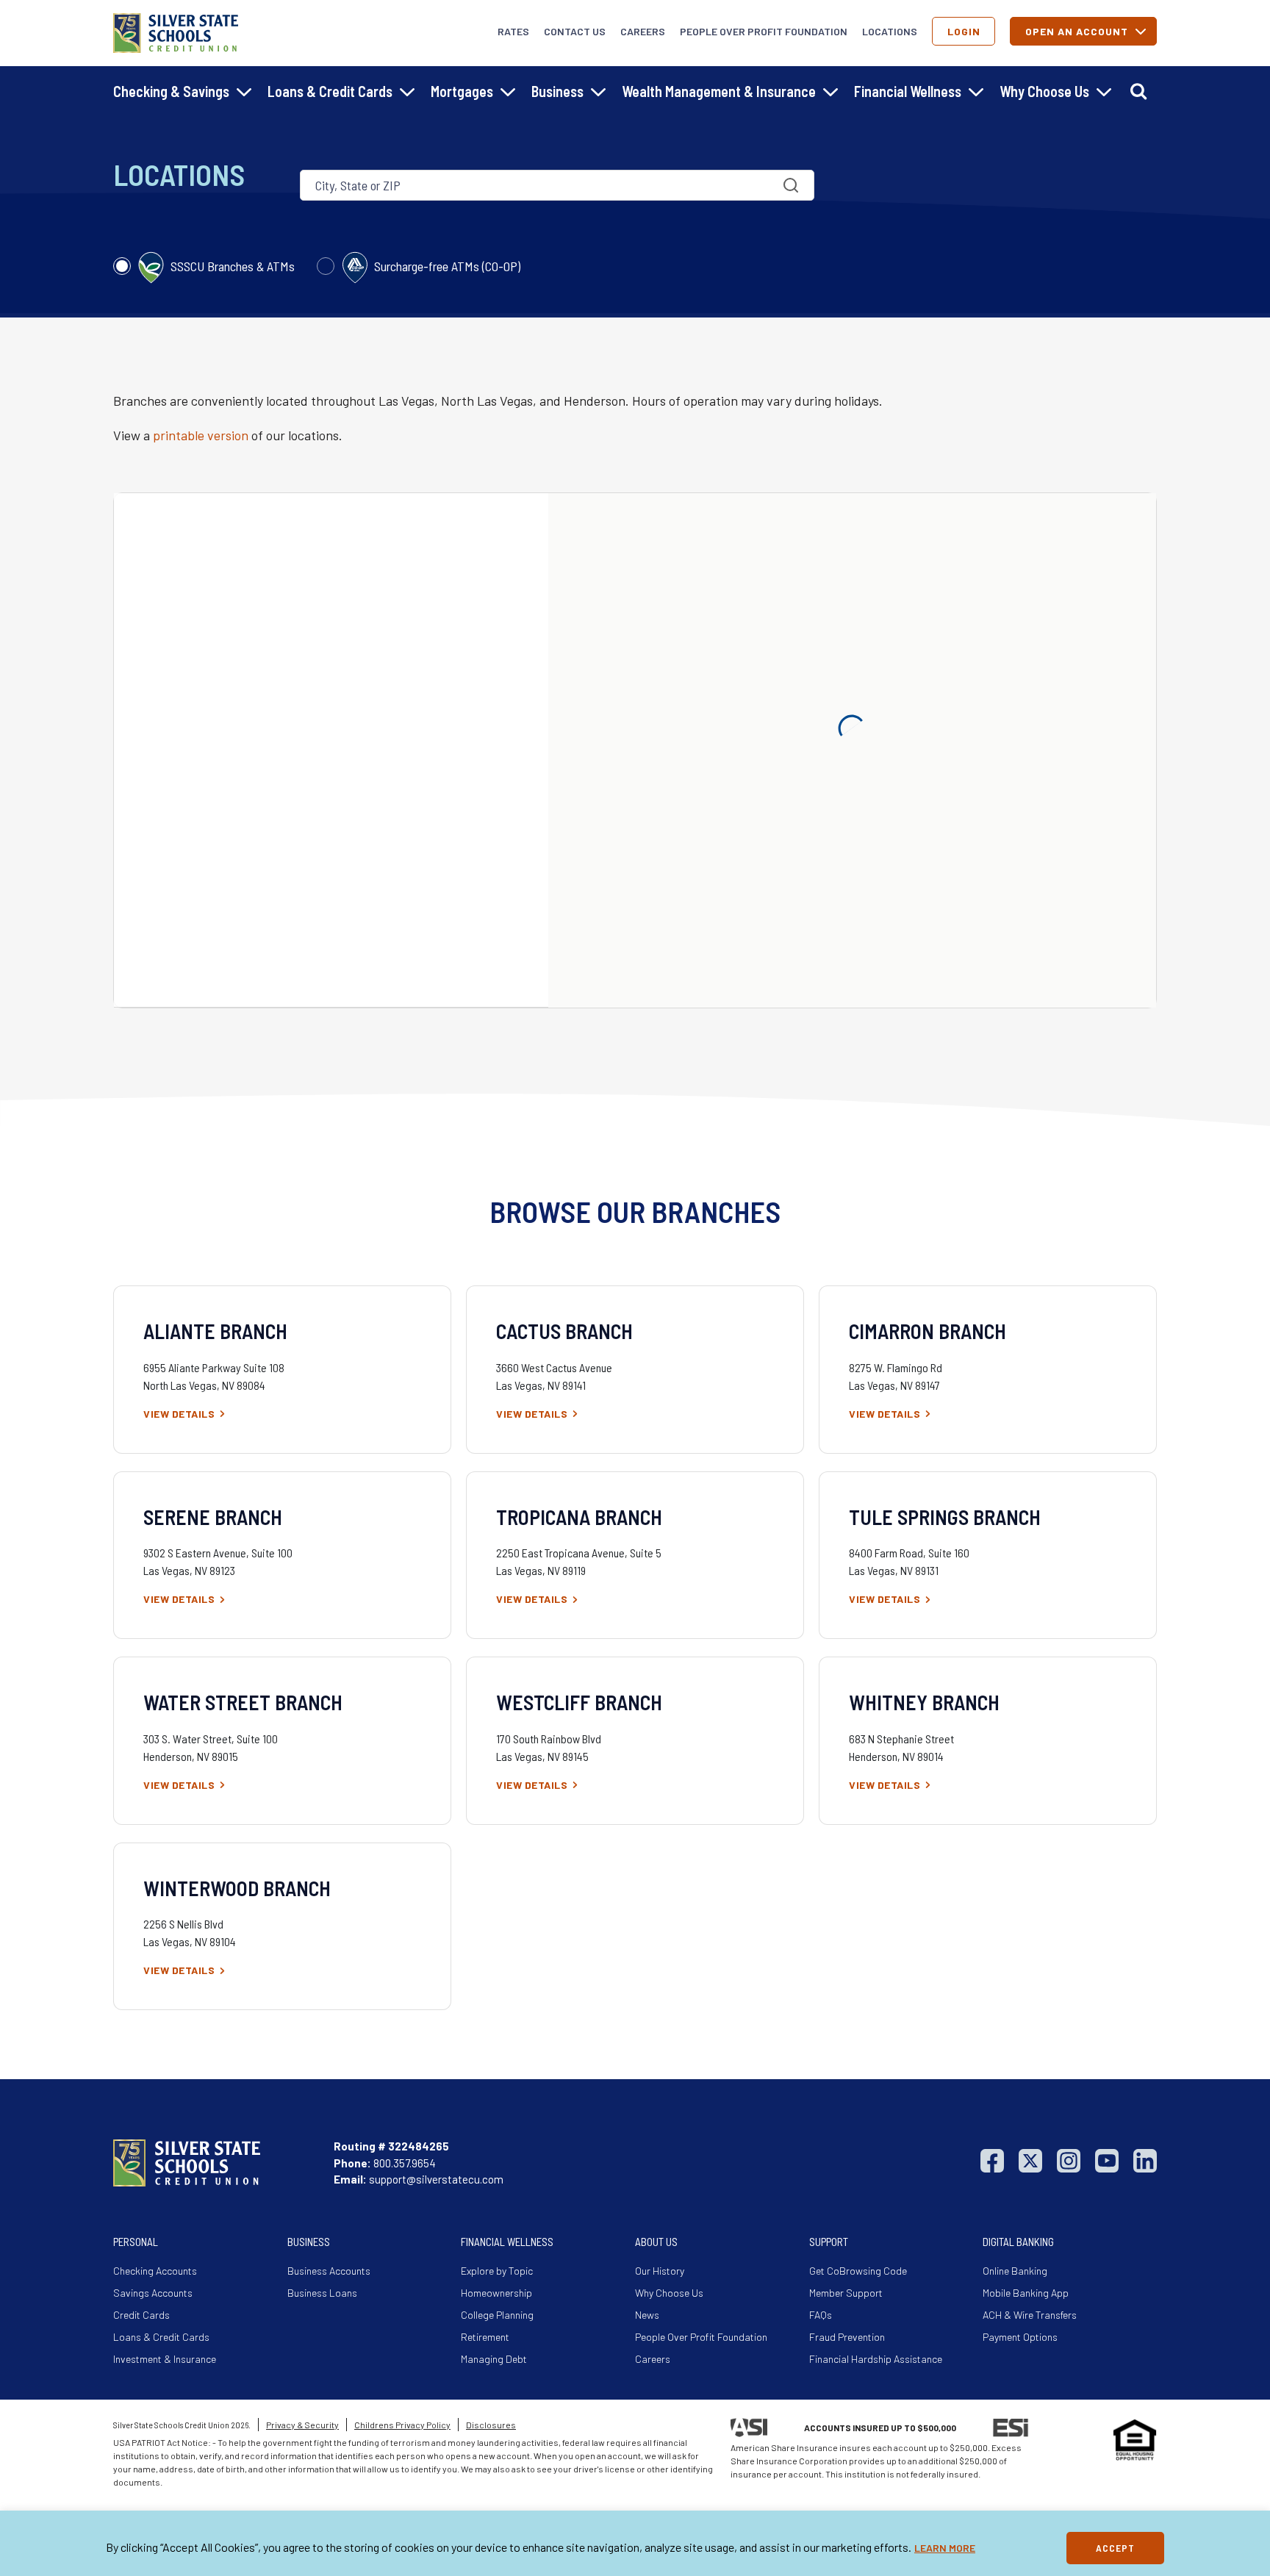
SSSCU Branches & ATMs (231, 266)
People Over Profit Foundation (764, 31)
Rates (513, 31)
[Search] (1138, 91)
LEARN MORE (945, 2548)
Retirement (485, 2337)
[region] (635, 2543)
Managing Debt (494, 2359)
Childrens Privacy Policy (402, 2425)
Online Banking (1015, 2271)
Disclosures (491, 2425)
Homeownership (496, 2293)
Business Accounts (329, 2271)
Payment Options (1020, 2337)
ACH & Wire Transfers (1030, 2315)
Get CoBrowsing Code (858, 2271)
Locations (890, 31)
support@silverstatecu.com (436, 2179)
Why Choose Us (669, 2293)
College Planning (497, 2315)
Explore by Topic (497, 2271)
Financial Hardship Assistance (876, 2359)
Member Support (846, 2293)
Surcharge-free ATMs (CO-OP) (446, 266)
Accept (1115, 2548)
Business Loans (322, 2293)
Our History (660, 2271)
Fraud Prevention (847, 2337)
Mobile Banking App (1026, 2293)
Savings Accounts (153, 2293)
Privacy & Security (302, 2425)
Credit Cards (141, 2315)
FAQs (821, 2315)
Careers (643, 31)
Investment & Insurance (165, 2359)
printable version (201, 435)
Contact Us (575, 31)
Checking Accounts (155, 2271)
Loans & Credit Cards (161, 2337)
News (647, 2315)
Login (964, 31)
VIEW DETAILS (179, 1414)
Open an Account (1077, 31)
